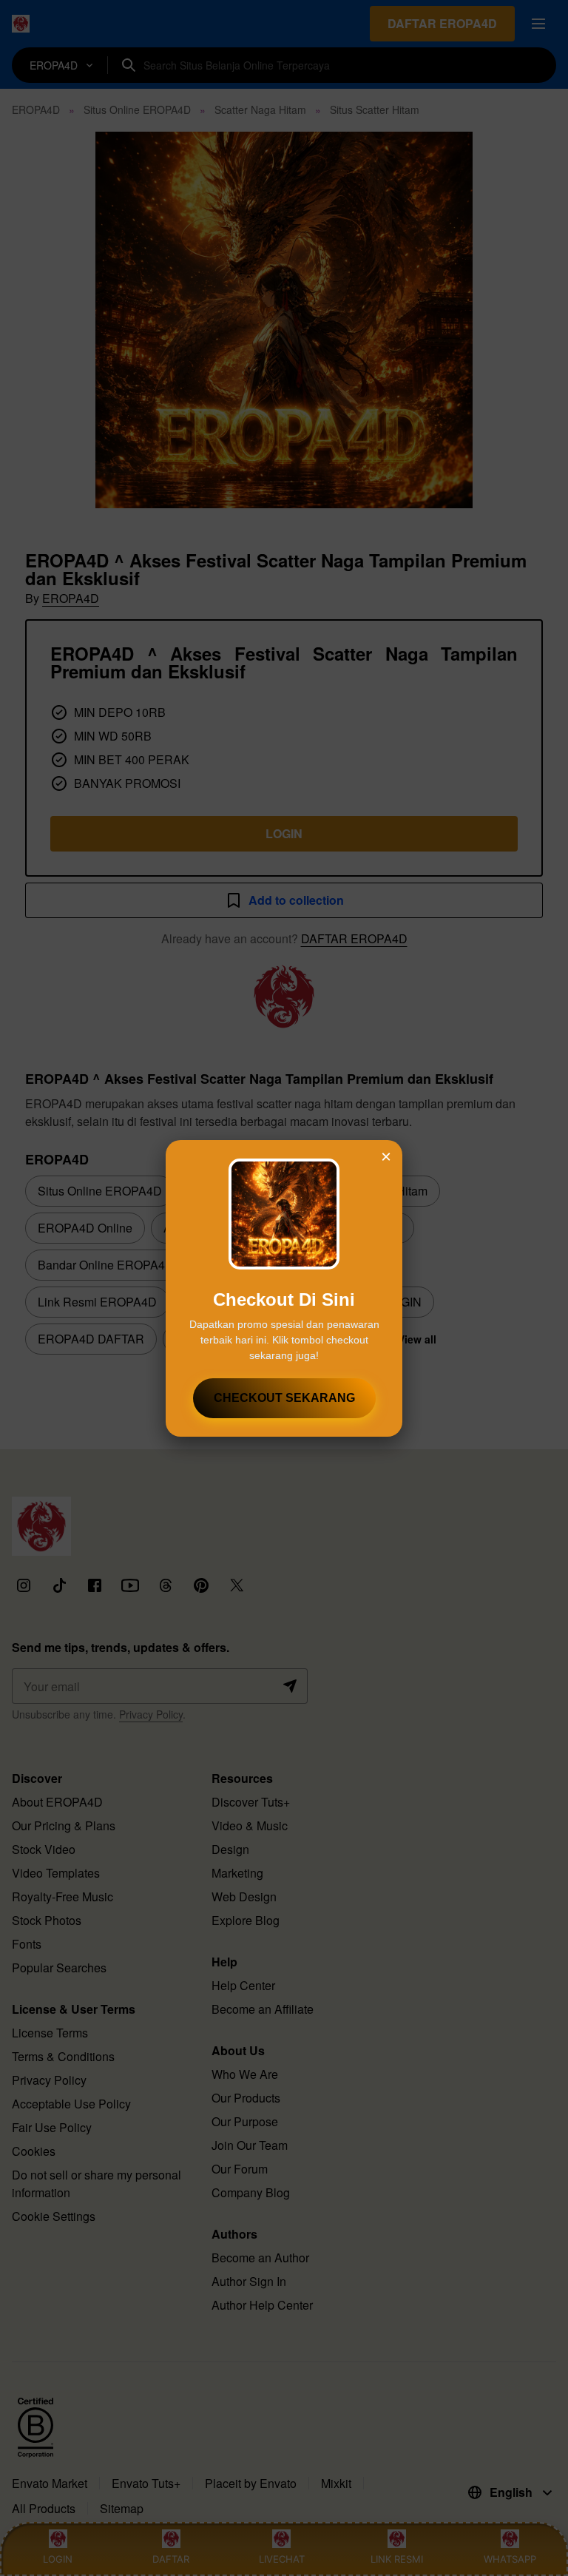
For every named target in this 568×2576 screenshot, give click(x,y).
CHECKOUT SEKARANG (284, 1398)
